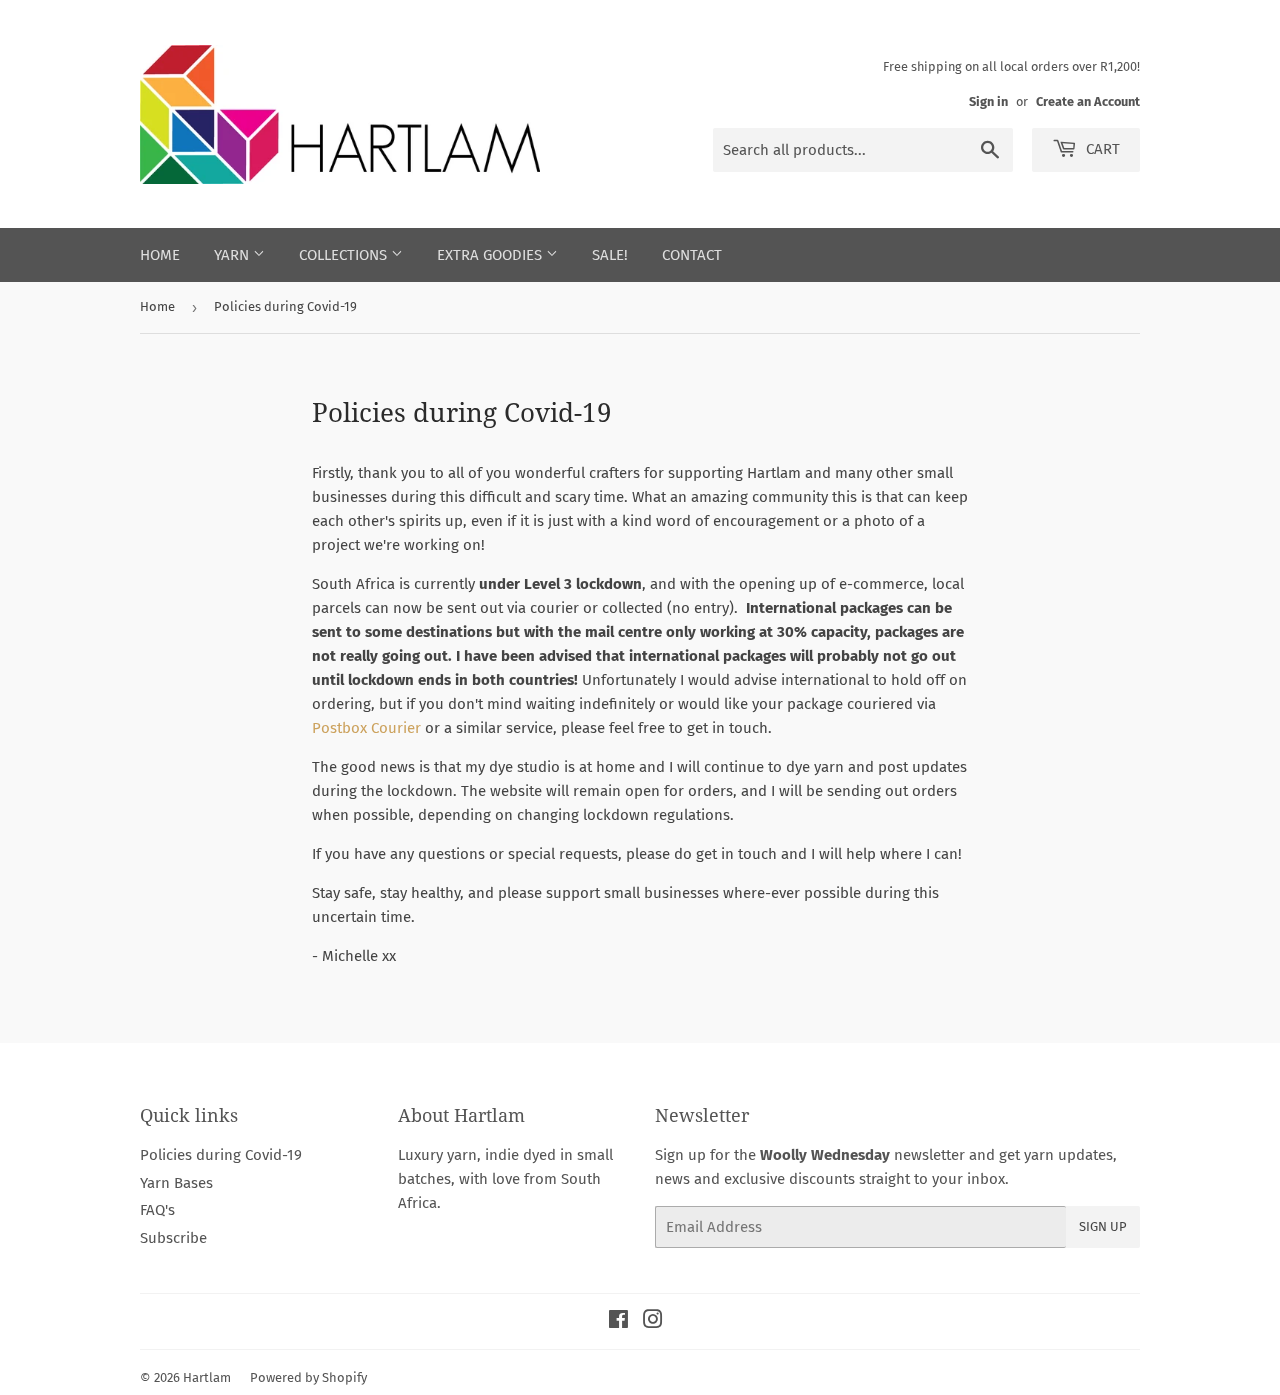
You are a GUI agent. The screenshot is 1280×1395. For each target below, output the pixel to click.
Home (160, 255)
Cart (1101, 149)
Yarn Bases (176, 1183)
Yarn (233, 255)
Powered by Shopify (308, 1377)
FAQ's (157, 1210)
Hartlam (207, 1377)
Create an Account (1088, 101)
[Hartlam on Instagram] (653, 1322)
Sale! (610, 255)
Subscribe (173, 1238)
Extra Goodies (491, 255)
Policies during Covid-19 (221, 1155)
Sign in (988, 101)
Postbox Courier (366, 728)
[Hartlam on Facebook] (618, 1322)
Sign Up (1103, 1226)
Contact (692, 255)
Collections (345, 255)
